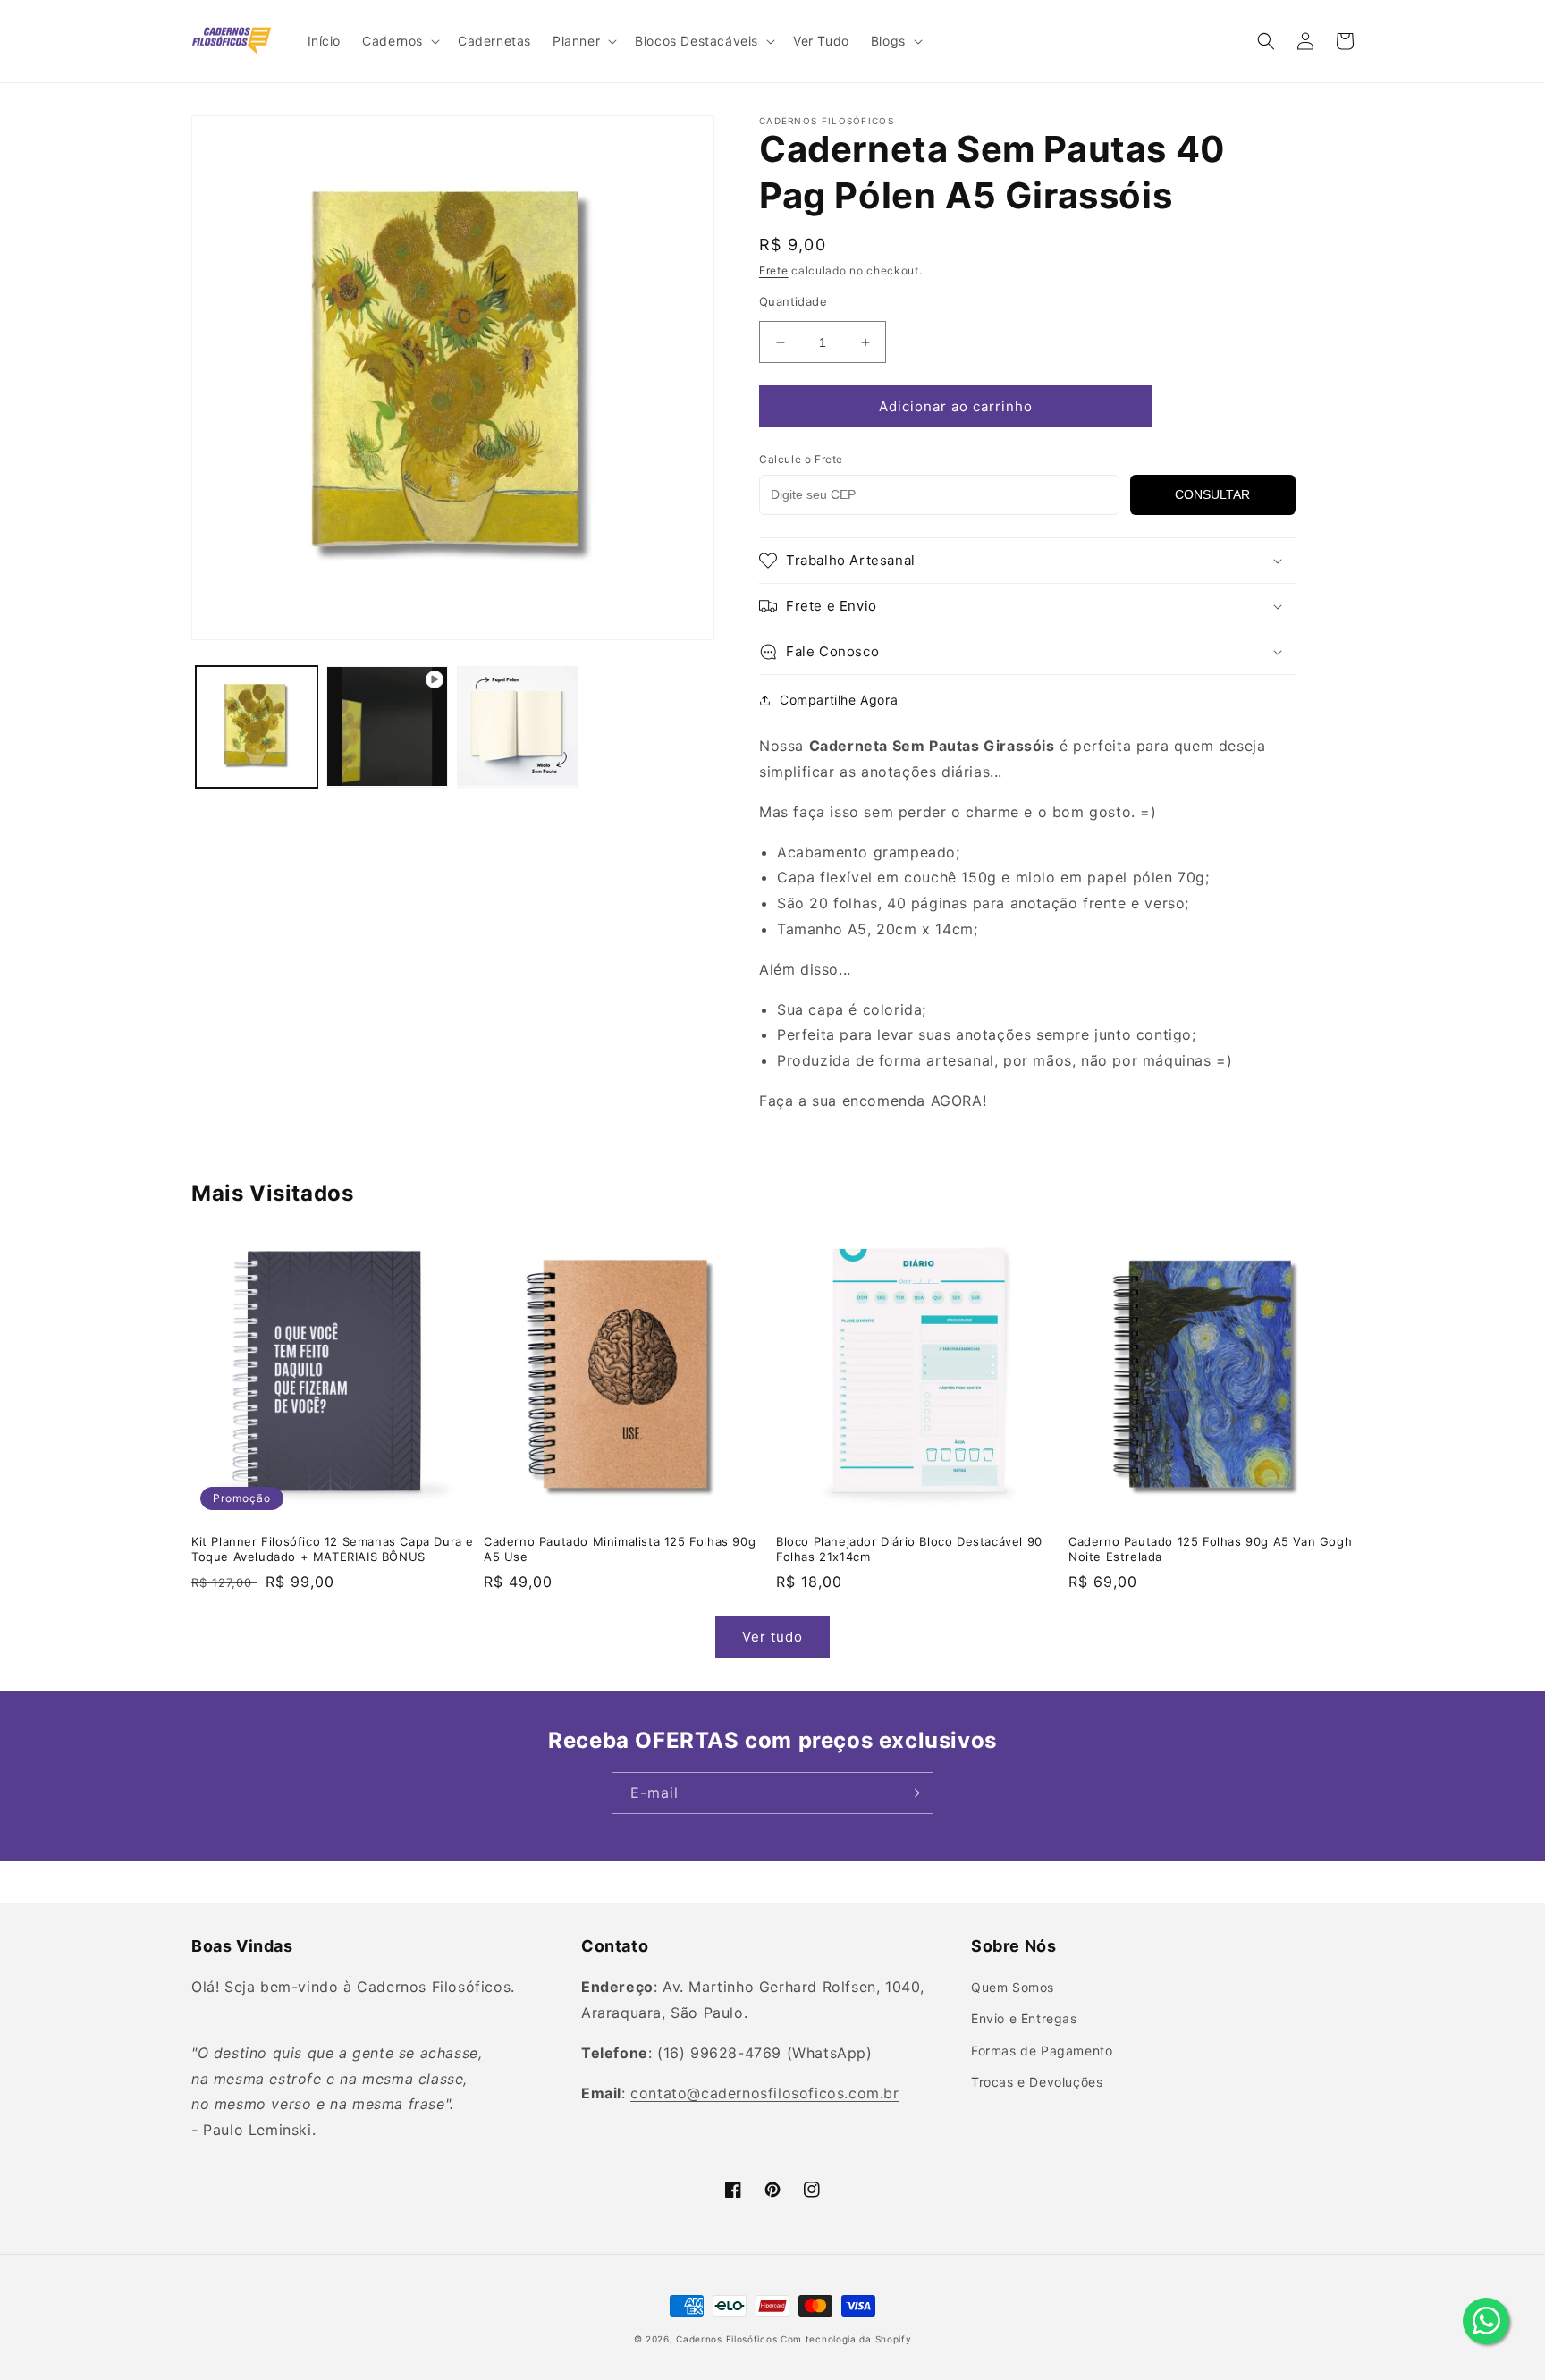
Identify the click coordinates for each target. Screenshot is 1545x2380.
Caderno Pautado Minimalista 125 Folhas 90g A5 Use (620, 1549)
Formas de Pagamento (1042, 2051)
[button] (399, 41)
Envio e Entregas (1024, 2018)
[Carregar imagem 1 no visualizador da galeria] (257, 727)
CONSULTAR (1212, 494)
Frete (774, 270)
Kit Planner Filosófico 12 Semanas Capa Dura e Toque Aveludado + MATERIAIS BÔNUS (333, 1549)
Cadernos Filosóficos (726, 2339)
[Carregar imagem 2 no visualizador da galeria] (518, 727)
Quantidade (793, 301)
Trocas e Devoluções (1037, 2082)
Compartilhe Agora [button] (839, 700)
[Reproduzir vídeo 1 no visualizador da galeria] (387, 727)
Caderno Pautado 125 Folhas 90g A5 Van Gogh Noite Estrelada (1210, 1549)
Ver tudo (772, 1637)
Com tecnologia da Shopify (846, 2339)
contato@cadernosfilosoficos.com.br (764, 2093)
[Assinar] (913, 1793)
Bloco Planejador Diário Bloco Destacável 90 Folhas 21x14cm (909, 1549)
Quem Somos (1013, 1987)
